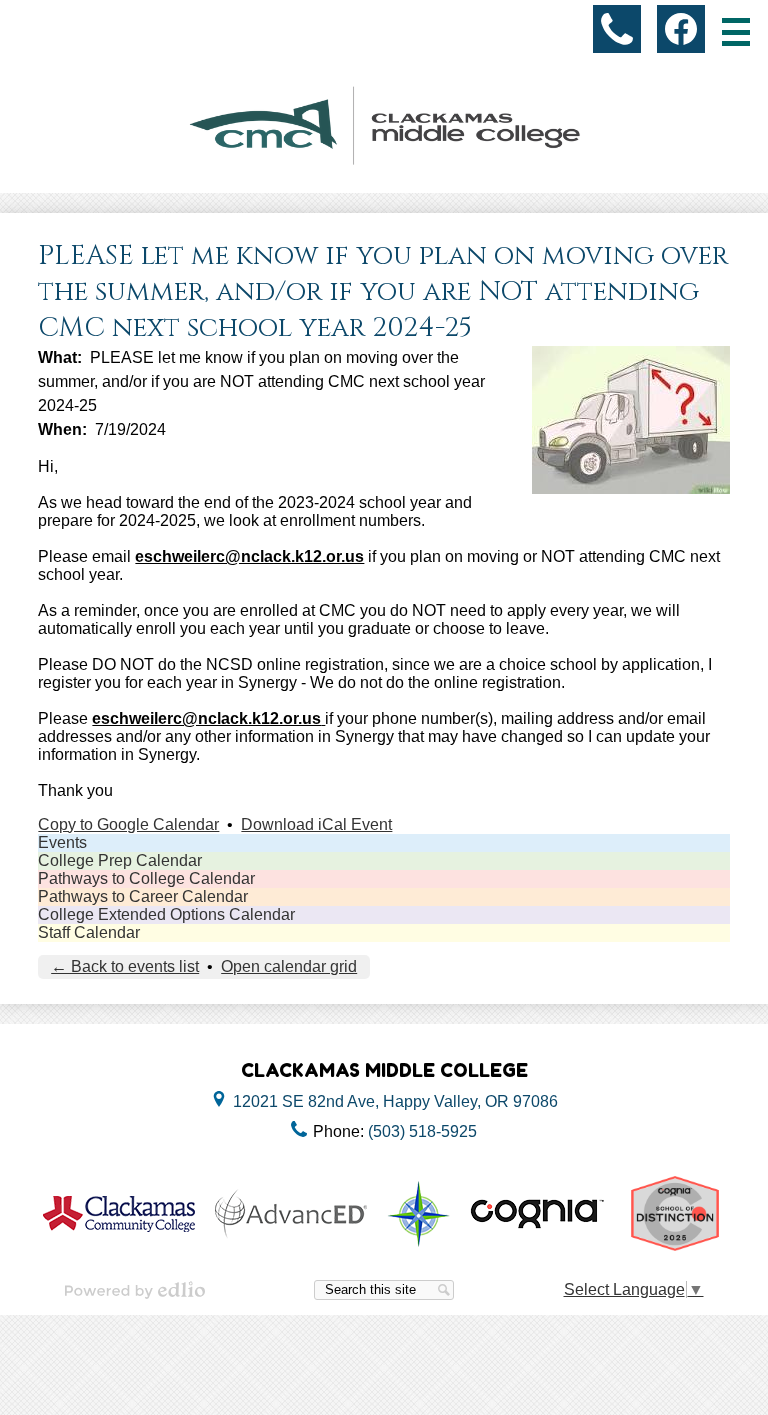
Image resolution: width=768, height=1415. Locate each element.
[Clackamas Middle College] (384, 125)
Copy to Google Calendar (128, 824)
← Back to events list (125, 966)
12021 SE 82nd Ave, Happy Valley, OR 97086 (395, 1101)
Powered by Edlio (135, 1290)
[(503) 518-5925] (617, 29)
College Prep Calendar (120, 860)
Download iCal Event (316, 824)
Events (62, 842)
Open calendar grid (289, 966)
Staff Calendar (89, 932)
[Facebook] (681, 29)
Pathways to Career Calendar (143, 896)
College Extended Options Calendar (166, 914)
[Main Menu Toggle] (736, 32)
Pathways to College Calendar (146, 878)
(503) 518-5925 (422, 1131)
